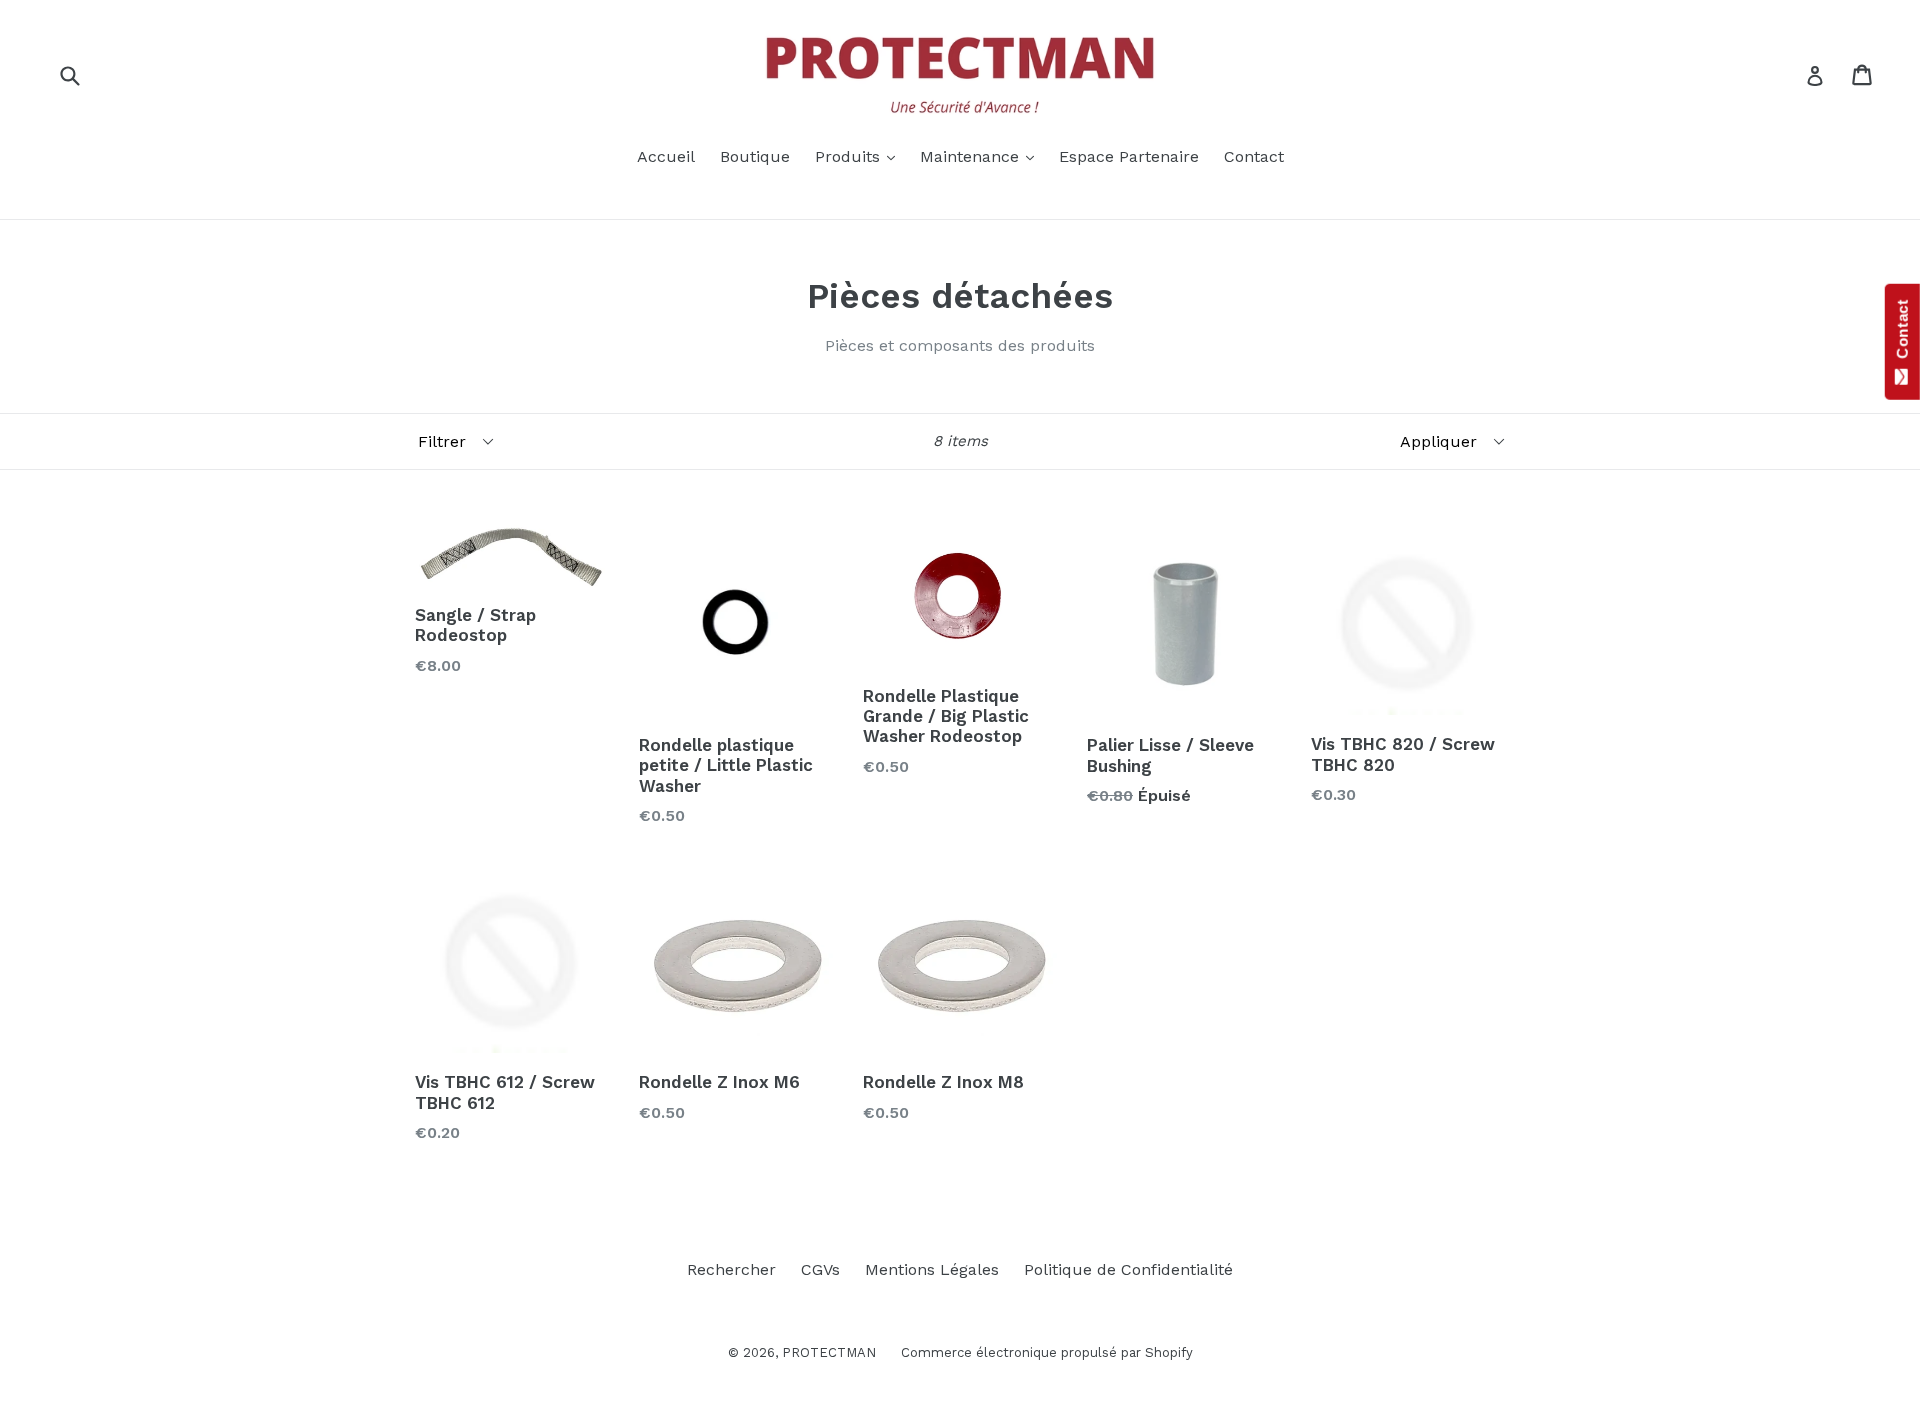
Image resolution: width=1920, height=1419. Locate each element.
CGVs (820, 1269)
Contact (1254, 156)
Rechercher (731, 1269)
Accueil (666, 156)
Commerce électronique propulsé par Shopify (1047, 1352)
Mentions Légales (932, 1269)
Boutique (755, 156)
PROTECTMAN (829, 1352)
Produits (860, 156)
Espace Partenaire (1129, 156)
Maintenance (982, 156)
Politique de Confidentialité (1128, 1269)
